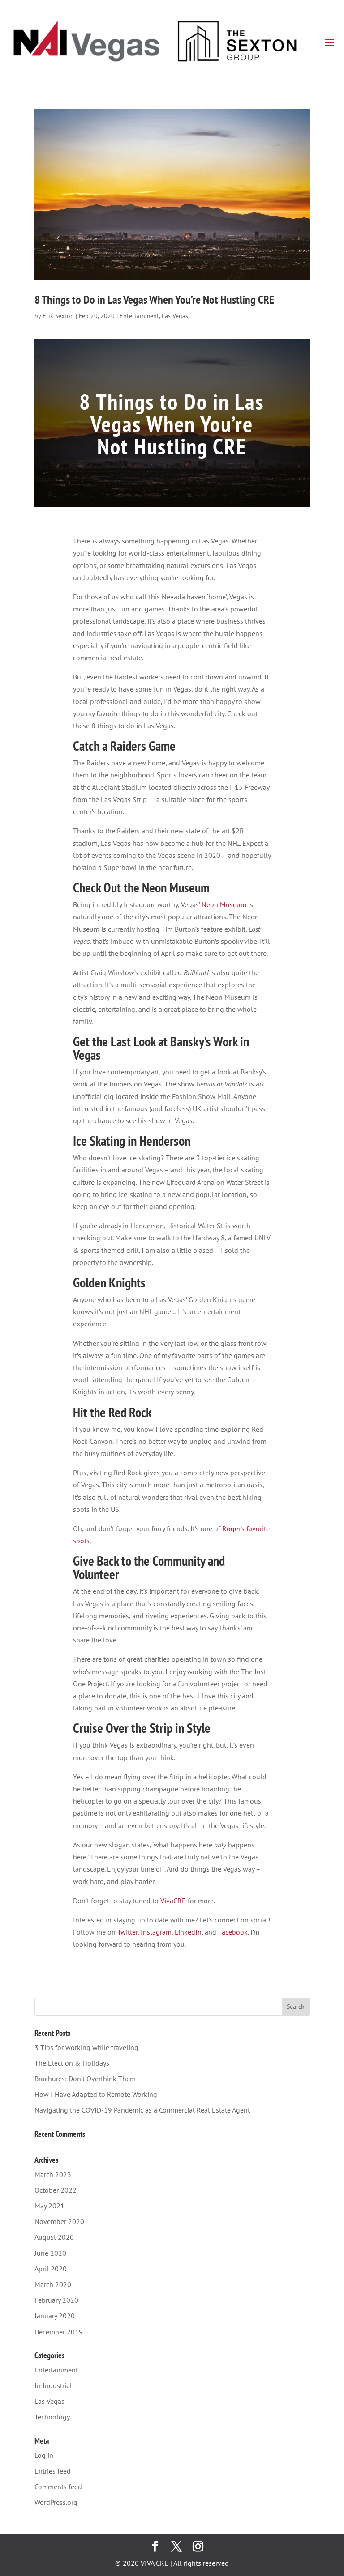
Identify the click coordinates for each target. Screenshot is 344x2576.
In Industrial (53, 2385)
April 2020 (51, 2269)
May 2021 (49, 2206)
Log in (44, 2455)
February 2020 (56, 2300)
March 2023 (53, 2174)
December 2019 (59, 2332)
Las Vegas (175, 316)
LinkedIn (188, 1932)
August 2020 (54, 2237)
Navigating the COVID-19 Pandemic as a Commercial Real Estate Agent (142, 2110)
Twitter (127, 1932)
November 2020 (59, 2221)
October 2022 (56, 2190)
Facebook (233, 1932)
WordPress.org (56, 2502)
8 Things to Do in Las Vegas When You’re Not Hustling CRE (154, 299)
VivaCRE (173, 1901)
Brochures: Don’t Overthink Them (85, 2079)
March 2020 (53, 2284)
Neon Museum (224, 904)
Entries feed (53, 2471)
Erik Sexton (58, 316)
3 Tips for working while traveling (86, 2047)
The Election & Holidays (72, 2063)
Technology (52, 2417)
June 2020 (50, 2253)
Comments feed (58, 2487)
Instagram (156, 1932)
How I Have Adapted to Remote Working (96, 2094)
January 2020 (55, 2316)
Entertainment (139, 316)
